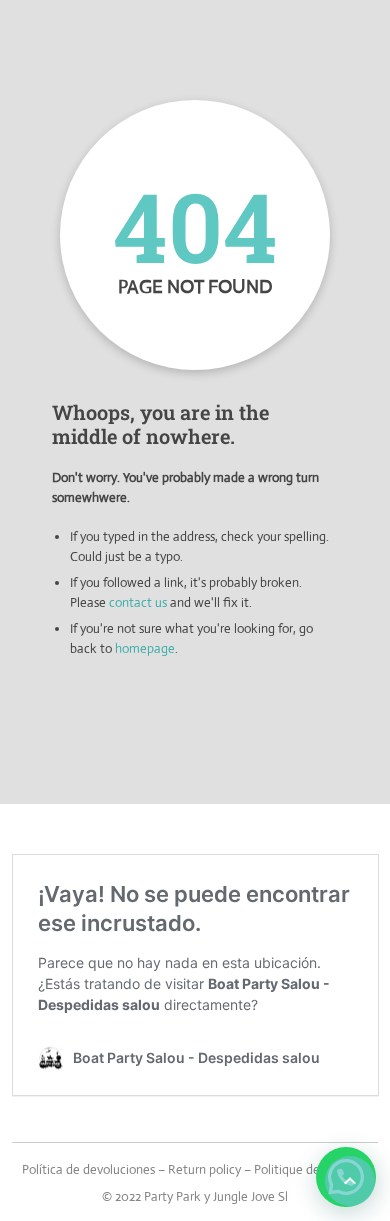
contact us (138, 602)
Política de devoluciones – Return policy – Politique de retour (189, 1169)
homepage (145, 648)
